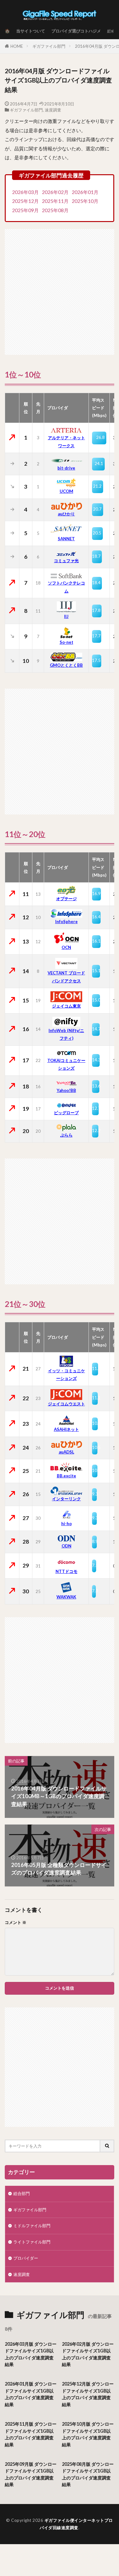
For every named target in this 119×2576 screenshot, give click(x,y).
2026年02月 (55, 192)
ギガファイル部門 (49, 46)
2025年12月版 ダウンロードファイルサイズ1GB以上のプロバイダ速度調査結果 (88, 2394)
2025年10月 (85, 201)
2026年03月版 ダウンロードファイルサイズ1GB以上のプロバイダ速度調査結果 (31, 2354)
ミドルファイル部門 (32, 2226)
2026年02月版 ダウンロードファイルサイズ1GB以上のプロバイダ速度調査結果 (88, 2354)
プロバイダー (26, 2258)
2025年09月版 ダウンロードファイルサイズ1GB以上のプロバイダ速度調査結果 (31, 2474)
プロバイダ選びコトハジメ (76, 31)
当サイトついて (31, 31)
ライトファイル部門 (32, 2242)
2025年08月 (55, 210)
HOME (17, 46)
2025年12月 (25, 201)
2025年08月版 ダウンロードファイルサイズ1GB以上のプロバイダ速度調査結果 (88, 2474)
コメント (16, 1923)
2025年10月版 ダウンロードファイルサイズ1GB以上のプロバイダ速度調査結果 (88, 2434)
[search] (107, 2146)
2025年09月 (25, 210)
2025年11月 (55, 201)
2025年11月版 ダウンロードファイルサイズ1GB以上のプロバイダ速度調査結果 (31, 2434)
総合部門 (22, 2193)
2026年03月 (25, 192)
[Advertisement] (60, 289)
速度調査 (53, 110)
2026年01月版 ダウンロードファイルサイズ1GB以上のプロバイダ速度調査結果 (31, 2394)
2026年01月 (85, 192)
